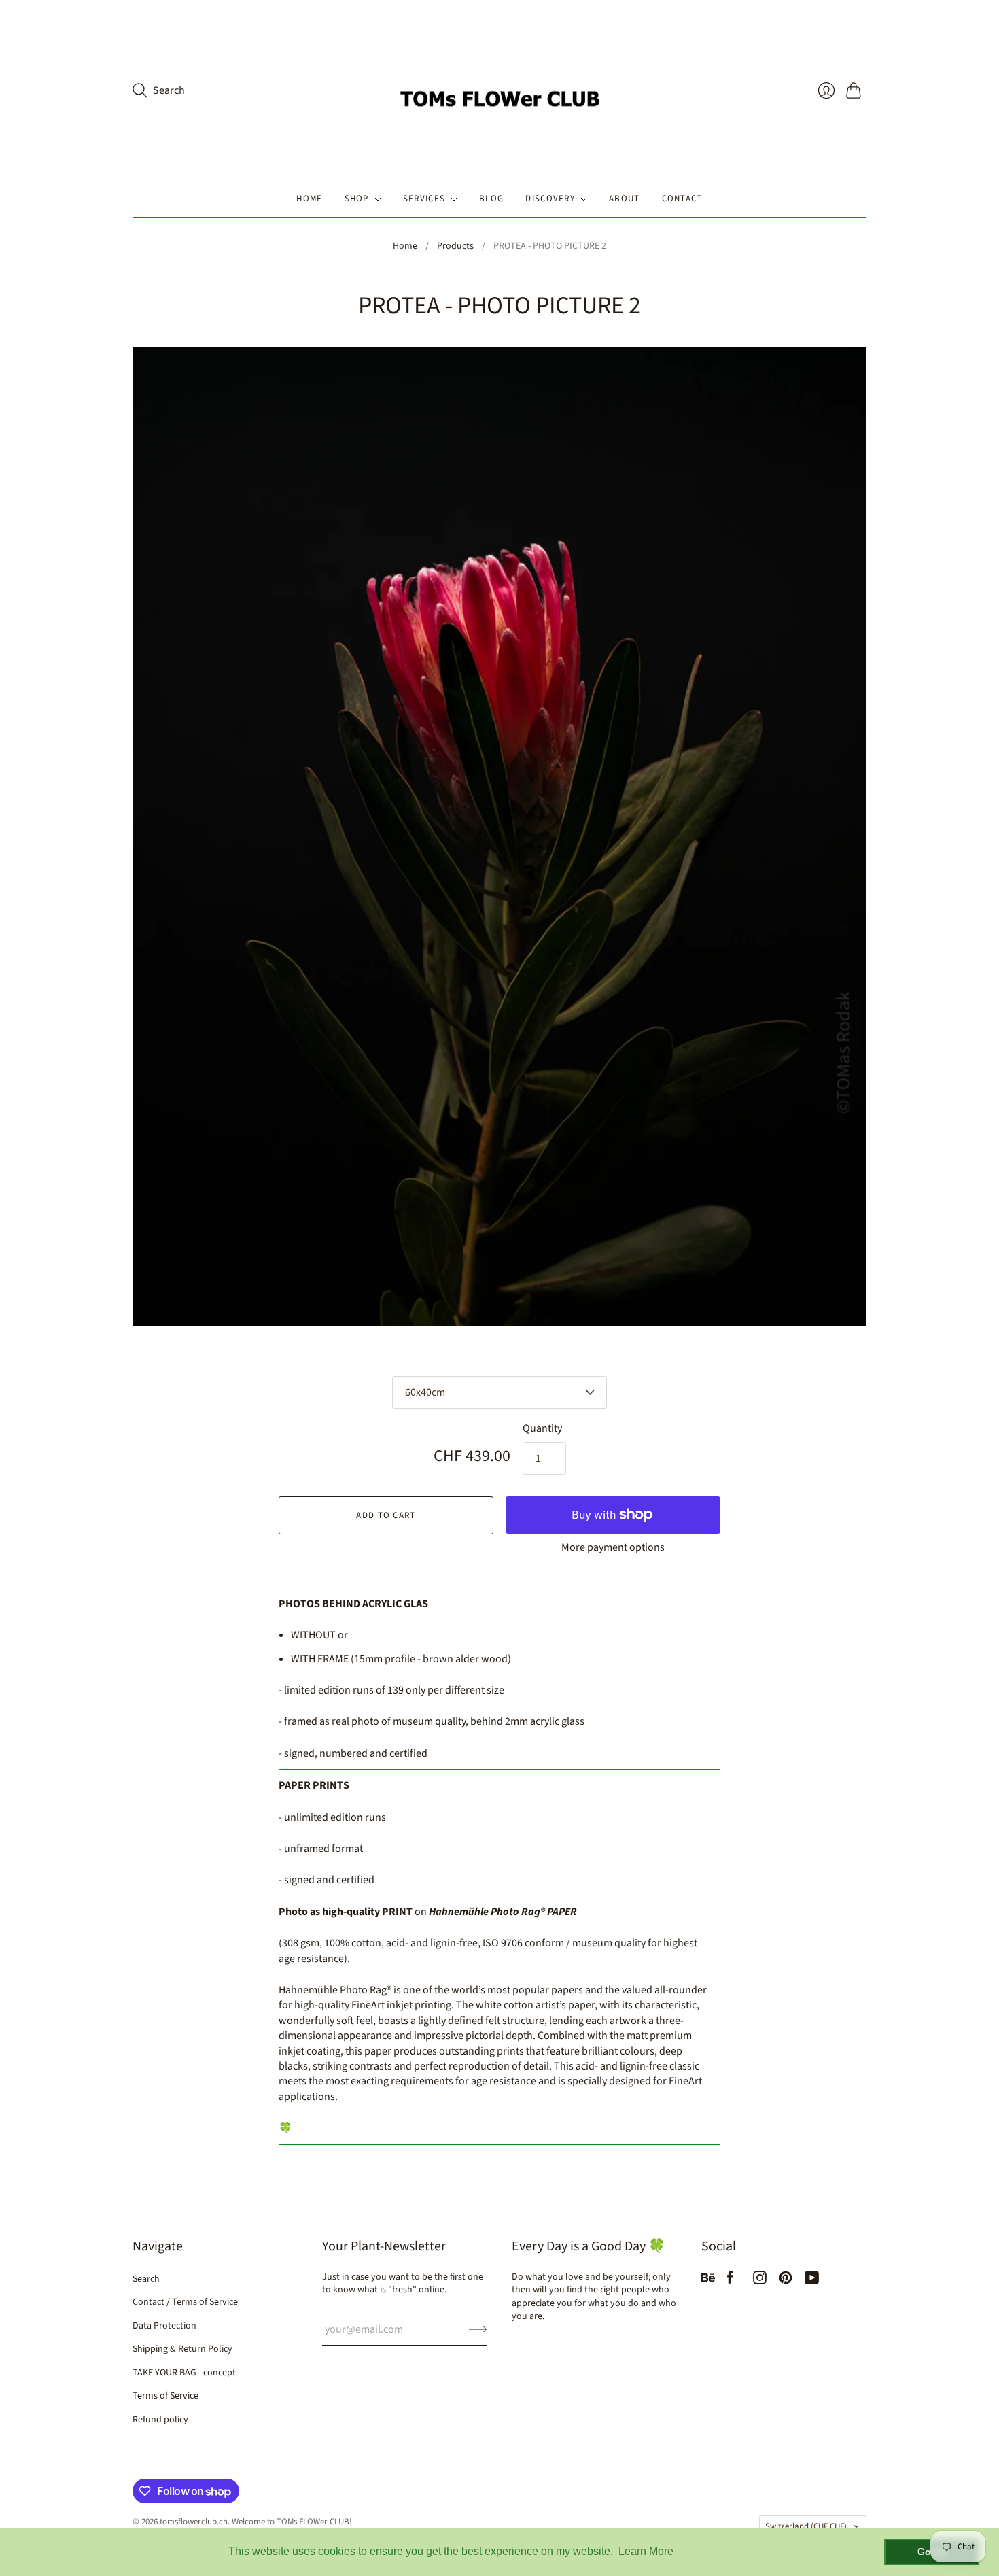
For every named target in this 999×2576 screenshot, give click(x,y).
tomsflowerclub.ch (194, 2522)
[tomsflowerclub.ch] (500, 90)
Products (455, 246)
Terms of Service (165, 2396)
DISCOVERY (550, 199)
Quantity (542, 1428)
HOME (309, 199)
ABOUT (625, 199)
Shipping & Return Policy (182, 2349)
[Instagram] (760, 2281)
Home (405, 246)
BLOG (491, 199)
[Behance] (708, 2281)
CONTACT (682, 199)
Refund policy (160, 2420)
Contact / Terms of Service (185, 2302)
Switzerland (806, 2526)
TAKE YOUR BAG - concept (184, 2373)
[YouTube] (812, 2281)
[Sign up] (478, 2329)
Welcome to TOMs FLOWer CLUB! (292, 2522)
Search (146, 2279)
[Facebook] (730, 2281)
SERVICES (424, 199)
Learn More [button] (646, 2551)
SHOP (357, 199)
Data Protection (164, 2326)
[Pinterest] (786, 2281)
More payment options (613, 1547)
